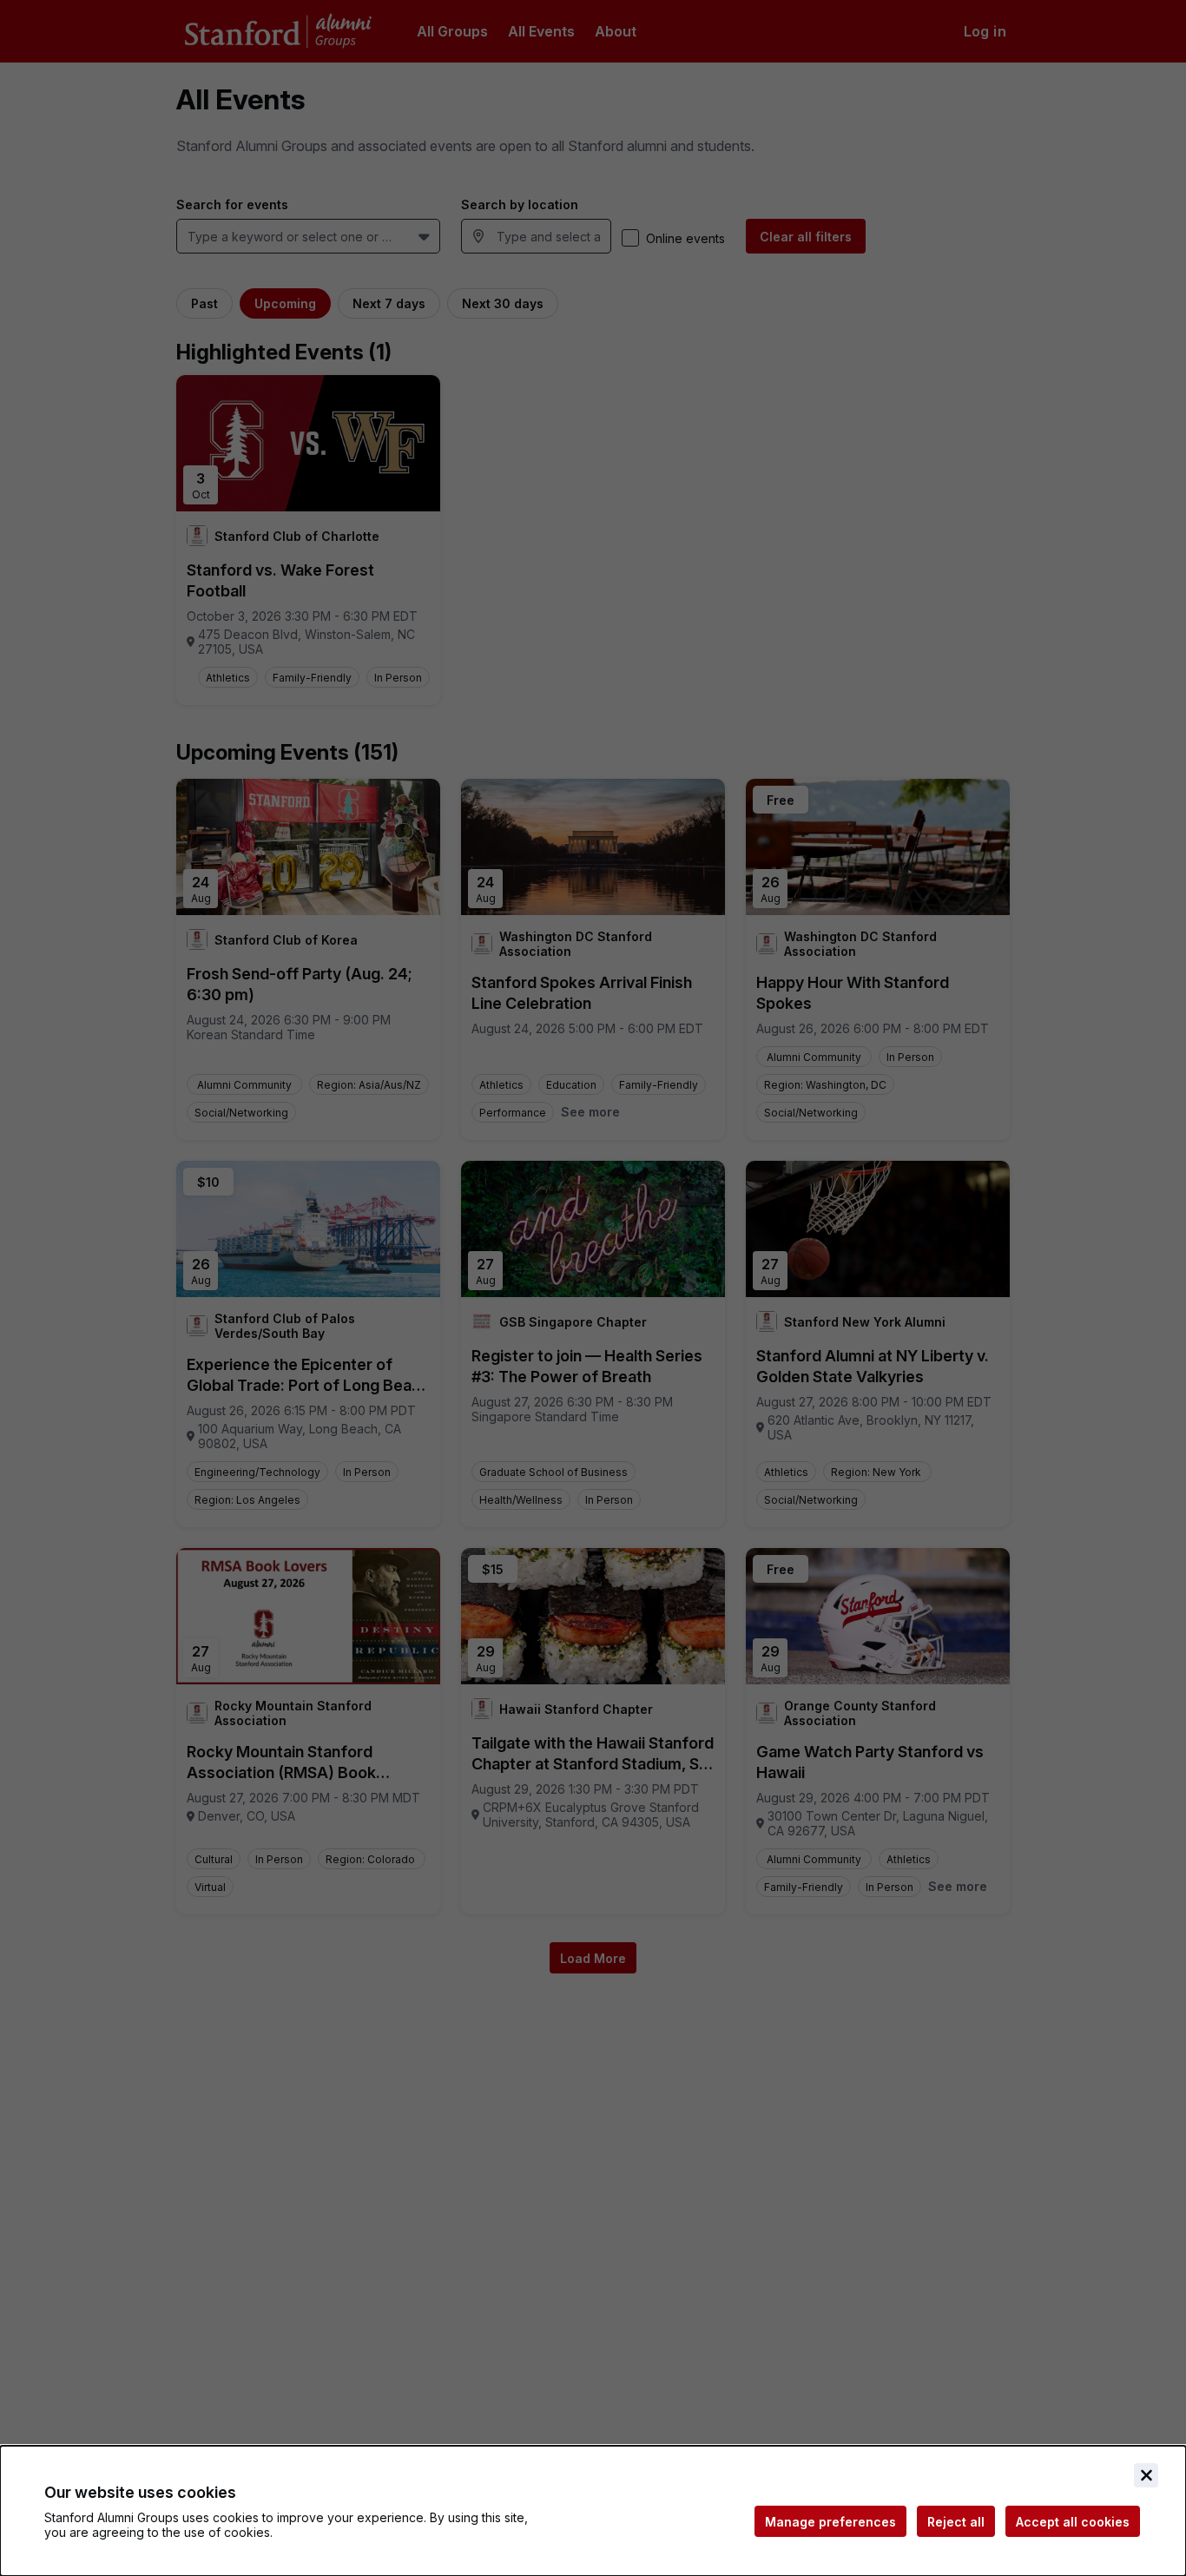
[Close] (1146, 2475)
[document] (593, 2511)
